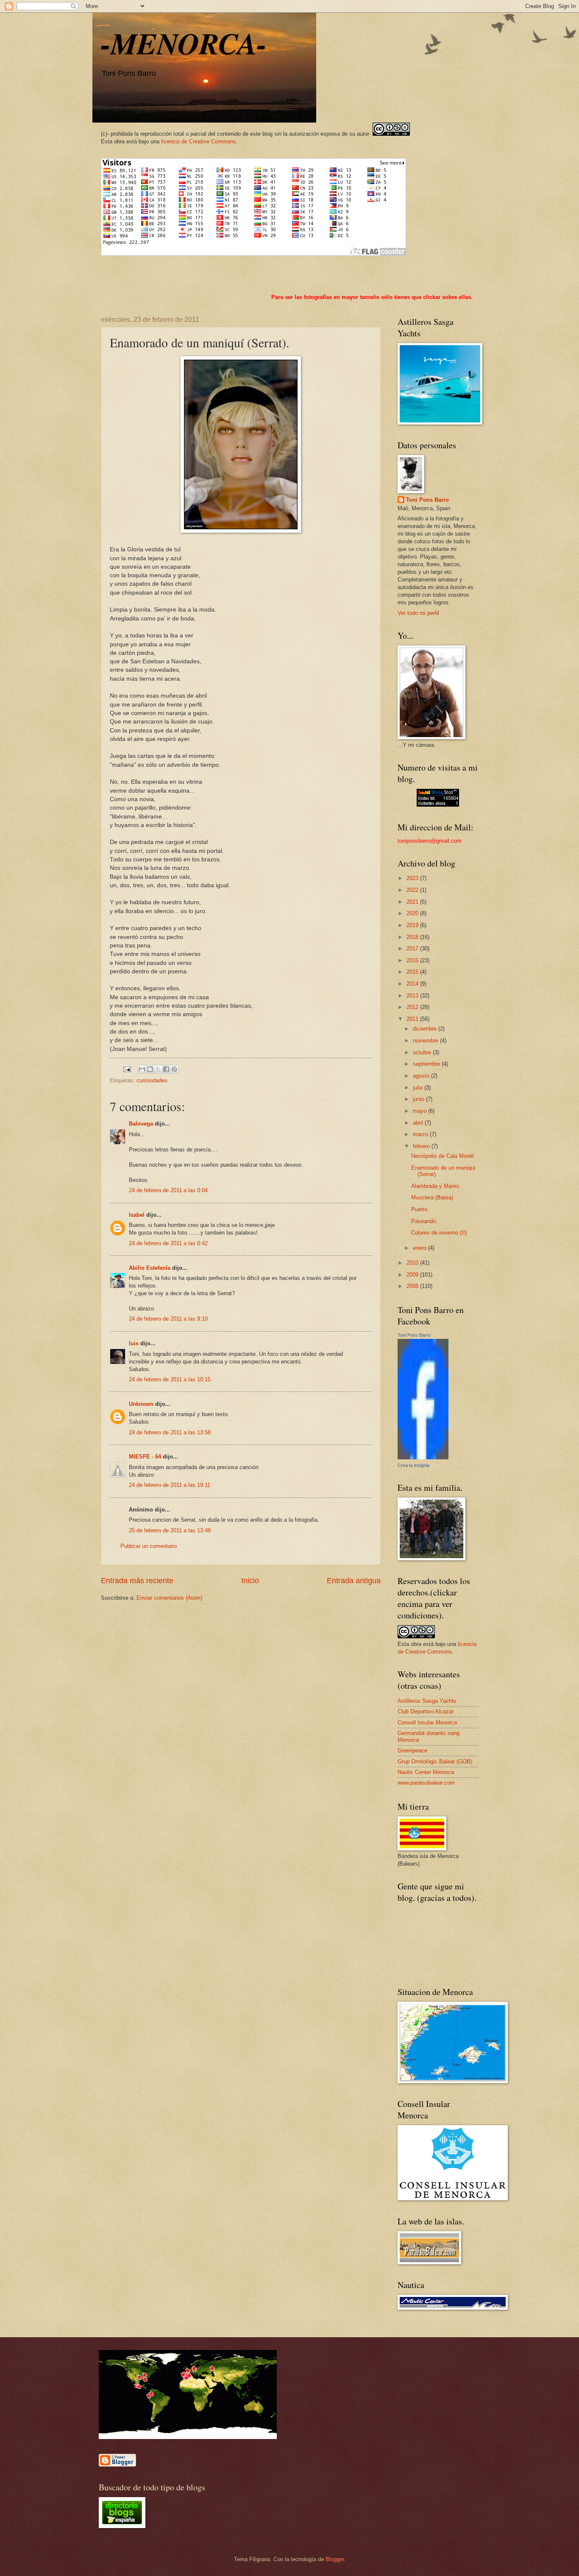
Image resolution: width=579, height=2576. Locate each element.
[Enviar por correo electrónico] (142, 1069)
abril (419, 1123)
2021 (413, 902)
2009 (413, 1275)
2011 (413, 1019)
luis (134, 1343)
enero (420, 1248)
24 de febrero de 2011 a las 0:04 (168, 1190)
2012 (413, 1007)
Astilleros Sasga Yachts (427, 1701)
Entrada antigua (354, 1581)
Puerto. (420, 1209)
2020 (413, 913)
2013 (413, 996)
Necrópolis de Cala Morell (443, 1156)
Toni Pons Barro (427, 500)
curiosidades (152, 1080)
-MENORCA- (184, 43)
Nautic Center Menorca (426, 1772)
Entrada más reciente (137, 1581)
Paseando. (424, 1221)
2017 (413, 949)
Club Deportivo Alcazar (426, 1711)
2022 (413, 890)
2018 (413, 937)
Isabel (137, 1215)
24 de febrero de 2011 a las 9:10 (168, 1319)
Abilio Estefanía (150, 1268)
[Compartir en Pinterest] (174, 1069)
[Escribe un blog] (150, 1069)
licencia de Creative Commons (199, 141)
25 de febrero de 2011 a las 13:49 (170, 1530)
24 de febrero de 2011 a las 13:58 (170, 1432)
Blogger (335, 2559)
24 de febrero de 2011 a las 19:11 (170, 1485)
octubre (423, 1052)
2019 (413, 925)
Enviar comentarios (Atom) (169, 1598)
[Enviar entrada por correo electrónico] (127, 1069)
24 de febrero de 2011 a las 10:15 (170, 1379)
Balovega (141, 1124)
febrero (422, 1146)
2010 (413, 1263)
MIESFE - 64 (145, 1457)
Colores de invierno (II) (439, 1233)
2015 (413, 972)
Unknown (141, 1404)
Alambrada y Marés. (436, 1186)
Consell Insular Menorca (427, 1722)
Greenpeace (412, 1750)
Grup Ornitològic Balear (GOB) (435, 1762)
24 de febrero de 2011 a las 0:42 (168, 1243)
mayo (420, 1111)
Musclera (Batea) (432, 1197)
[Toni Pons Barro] (423, 1457)
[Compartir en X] (158, 1069)
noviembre (426, 1041)
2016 (413, 960)
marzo (421, 1134)
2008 (413, 1286)
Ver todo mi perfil (418, 613)
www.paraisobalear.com (426, 1783)
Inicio (250, 1581)
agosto (422, 1076)
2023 (413, 878)
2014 (413, 984)
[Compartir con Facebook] (166, 1069)
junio (419, 1099)
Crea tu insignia (413, 1465)
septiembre (427, 1064)
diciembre (426, 1029)
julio (419, 1088)
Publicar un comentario (149, 1546)
